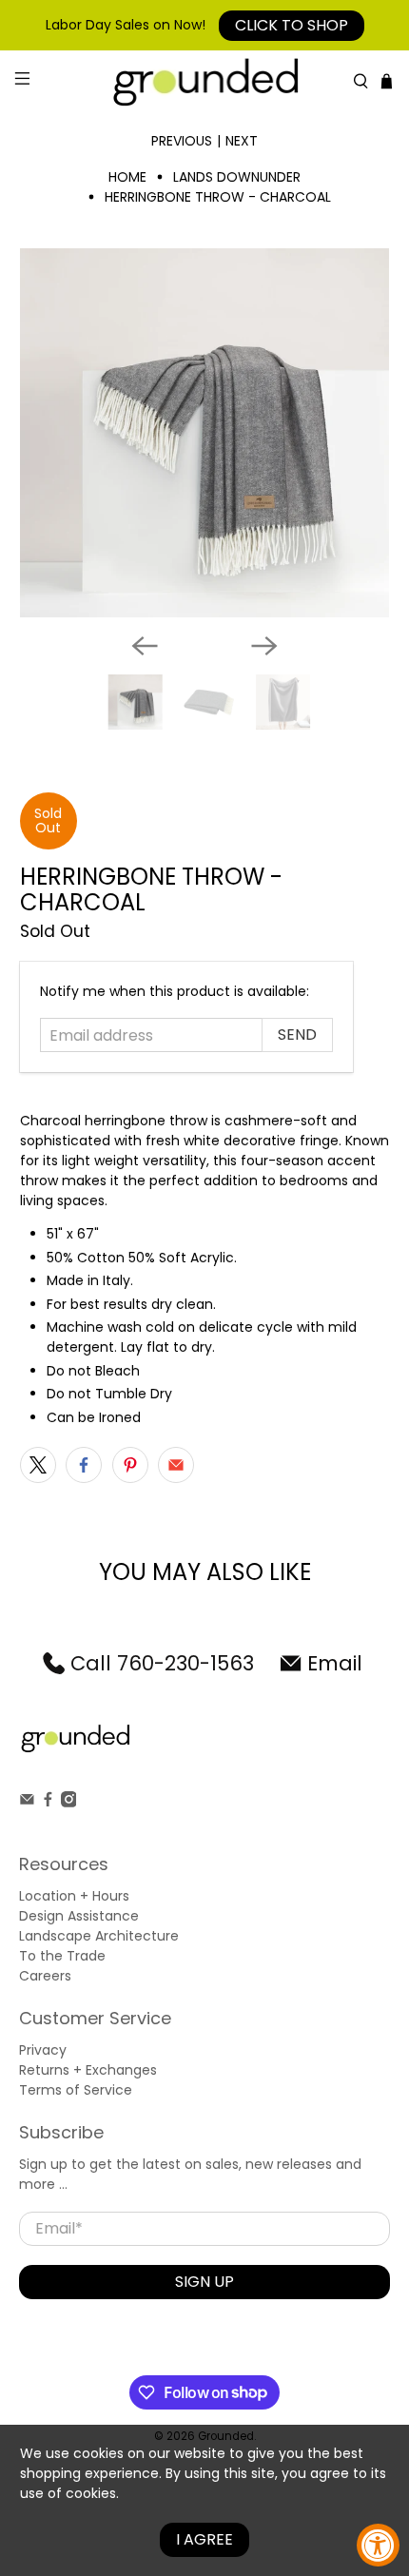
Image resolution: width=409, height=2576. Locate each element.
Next (242, 141)
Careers (45, 1976)
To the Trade (62, 1956)
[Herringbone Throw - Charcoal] (205, 433)
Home (127, 177)
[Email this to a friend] (176, 1465)
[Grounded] (205, 81)
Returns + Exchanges (88, 2070)
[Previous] (145, 646)
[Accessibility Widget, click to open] (378, 2545)
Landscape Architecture (99, 1936)
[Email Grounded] (27, 1803)
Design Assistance (79, 1916)
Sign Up (204, 2282)
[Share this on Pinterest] (130, 1465)
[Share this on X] (38, 1465)
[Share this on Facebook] (84, 1465)
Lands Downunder (237, 177)
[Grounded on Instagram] (69, 1803)
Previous (182, 141)
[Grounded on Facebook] (48, 1803)
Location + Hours (74, 1896)
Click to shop (292, 25)
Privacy (43, 2050)
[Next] (264, 646)
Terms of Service (76, 2090)
